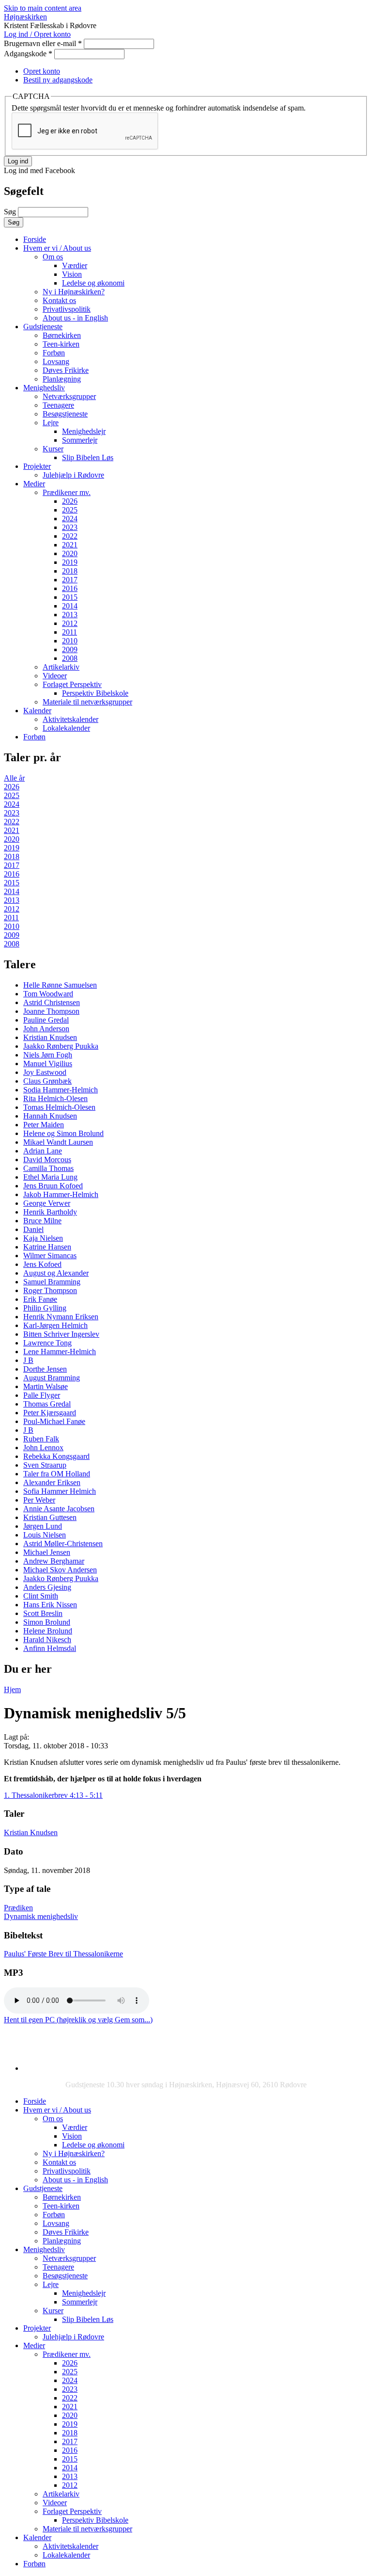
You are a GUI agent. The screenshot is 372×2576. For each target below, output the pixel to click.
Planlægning (62, 379)
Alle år (14, 778)
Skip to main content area (43, 8)
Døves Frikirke (66, 370)
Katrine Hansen (47, 1247)
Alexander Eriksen (52, 1482)
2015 (70, 597)
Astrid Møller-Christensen (63, 1544)
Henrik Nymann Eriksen (61, 1317)
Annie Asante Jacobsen (59, 1509)
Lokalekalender (66, 728)
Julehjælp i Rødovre (73, 475)
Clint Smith (41, 1596)
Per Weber (39, 1500)
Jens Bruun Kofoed (53, 1186)
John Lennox (43, 1448)
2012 (70, 623)
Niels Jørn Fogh (48, 1055)
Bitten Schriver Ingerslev (61, 1334)
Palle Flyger (42, 1395)
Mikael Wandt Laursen (58, 1142)
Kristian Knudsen (50, 1037)
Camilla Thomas (48, 1168)
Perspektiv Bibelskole (95, 693)
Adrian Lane (43, 1151)
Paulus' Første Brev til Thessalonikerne (63, 1954)
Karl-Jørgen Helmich (55, 1325)
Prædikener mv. (67, 492)
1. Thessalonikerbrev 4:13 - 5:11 (53, 1795)
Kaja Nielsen (43, 1238)
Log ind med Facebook (39, 170)
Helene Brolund (48, 1631)
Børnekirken (62, 335)
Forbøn (54, 353)
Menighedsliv (44, 388)
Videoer (55, 676)
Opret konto (42, 71)
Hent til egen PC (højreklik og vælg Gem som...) (78, 2020)
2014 (70, 606)
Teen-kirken (61, 344)
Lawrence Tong (47, 1343)
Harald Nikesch (47, 1640)
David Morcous (47, 1160)
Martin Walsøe (46, 1386)
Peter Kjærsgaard (50, 1413)
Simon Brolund (47, 1622)
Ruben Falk (41, 1439)
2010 (70, 641)
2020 (70, 553)
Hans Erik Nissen (50, 1605)
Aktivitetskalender (70, 719)
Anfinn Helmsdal (50, 1648)
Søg (11, 212)
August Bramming (52, 1378)
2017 (70, 580)
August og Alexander (56, 1273)
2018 (70, 571)
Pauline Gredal (46, 1020)
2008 (70, 658)
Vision (72, 274)
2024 (70, 519)
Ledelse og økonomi (93, 283)
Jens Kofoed (42, 1264)
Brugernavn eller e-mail (43, 43)
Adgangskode (28, 54)
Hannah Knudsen (50, 1116)
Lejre (51, 423)
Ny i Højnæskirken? (74, 292)
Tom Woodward (48, 994)
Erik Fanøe (40, 1299)
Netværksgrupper (69, 396)
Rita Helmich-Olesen (55, 1098)
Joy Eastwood (45, 1072)
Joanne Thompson (51, 1011)
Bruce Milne (42, 1221)
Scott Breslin (43, 1613)
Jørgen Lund (43, 1526)
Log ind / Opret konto (37, 34)
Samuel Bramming (52, 1282)
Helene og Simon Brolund (63, 1133)
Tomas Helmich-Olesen (59, 1107)
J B (28, 1360)
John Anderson (46, 1029)
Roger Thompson (50, 1290)
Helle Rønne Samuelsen (60, 985)
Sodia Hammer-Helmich (61, 1090)
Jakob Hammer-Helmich (61, 1194)
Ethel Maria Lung (50, 1177)
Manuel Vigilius (48, 1064)
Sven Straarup (45, 1465)
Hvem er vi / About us (57, 248)
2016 (70, 588)
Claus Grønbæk (47, 1081)
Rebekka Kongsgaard (56, 1456)
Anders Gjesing (47, 1587)
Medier (34, 484)
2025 (70, 510)
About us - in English (75, 318)
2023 (70, 527)
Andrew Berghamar (54, 1561)
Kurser (53, 449)
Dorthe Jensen (45, 1369)
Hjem (12, 1689)
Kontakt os (59, 300)
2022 (70, 536)
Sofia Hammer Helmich (60, 1491)
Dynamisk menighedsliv (41, 1916)
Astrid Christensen (52, 1002)
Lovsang (56, 361)
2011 (70, 632)
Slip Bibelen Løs (88, 457)
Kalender (37, 711)
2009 (70, 649)
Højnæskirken (25, 17)
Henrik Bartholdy (50, 1212)
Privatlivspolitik (67, 309)
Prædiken (18, 1908)
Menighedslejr (84, 431)
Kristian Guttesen (50, 1517)
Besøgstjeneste (65, 414)
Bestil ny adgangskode (58, 80)
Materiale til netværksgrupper (87, 702)
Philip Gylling (45, 1308)
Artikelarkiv (61, 667)
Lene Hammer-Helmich (60, 1352)
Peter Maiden (44, 1125)
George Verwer (47, 1203)
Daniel (33, 1229)
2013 (70, 615)
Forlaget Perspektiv (72, 684)
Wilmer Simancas (50, 1256)
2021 (70, 545)
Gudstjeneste (43, 327)
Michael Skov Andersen (60, 1570)
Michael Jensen (47, 1552)
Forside (35, 239)
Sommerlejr (80, 440)
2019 (70, 562)
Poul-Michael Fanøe (54, 1421)
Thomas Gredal (47, 1404)
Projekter (37, 466)
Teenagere (58, 405)
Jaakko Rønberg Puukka (61, 1046)
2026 (70, 501)
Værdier (75, 265)
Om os (53, 257)
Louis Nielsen (45, 1535)
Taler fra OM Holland (57, 1474)
